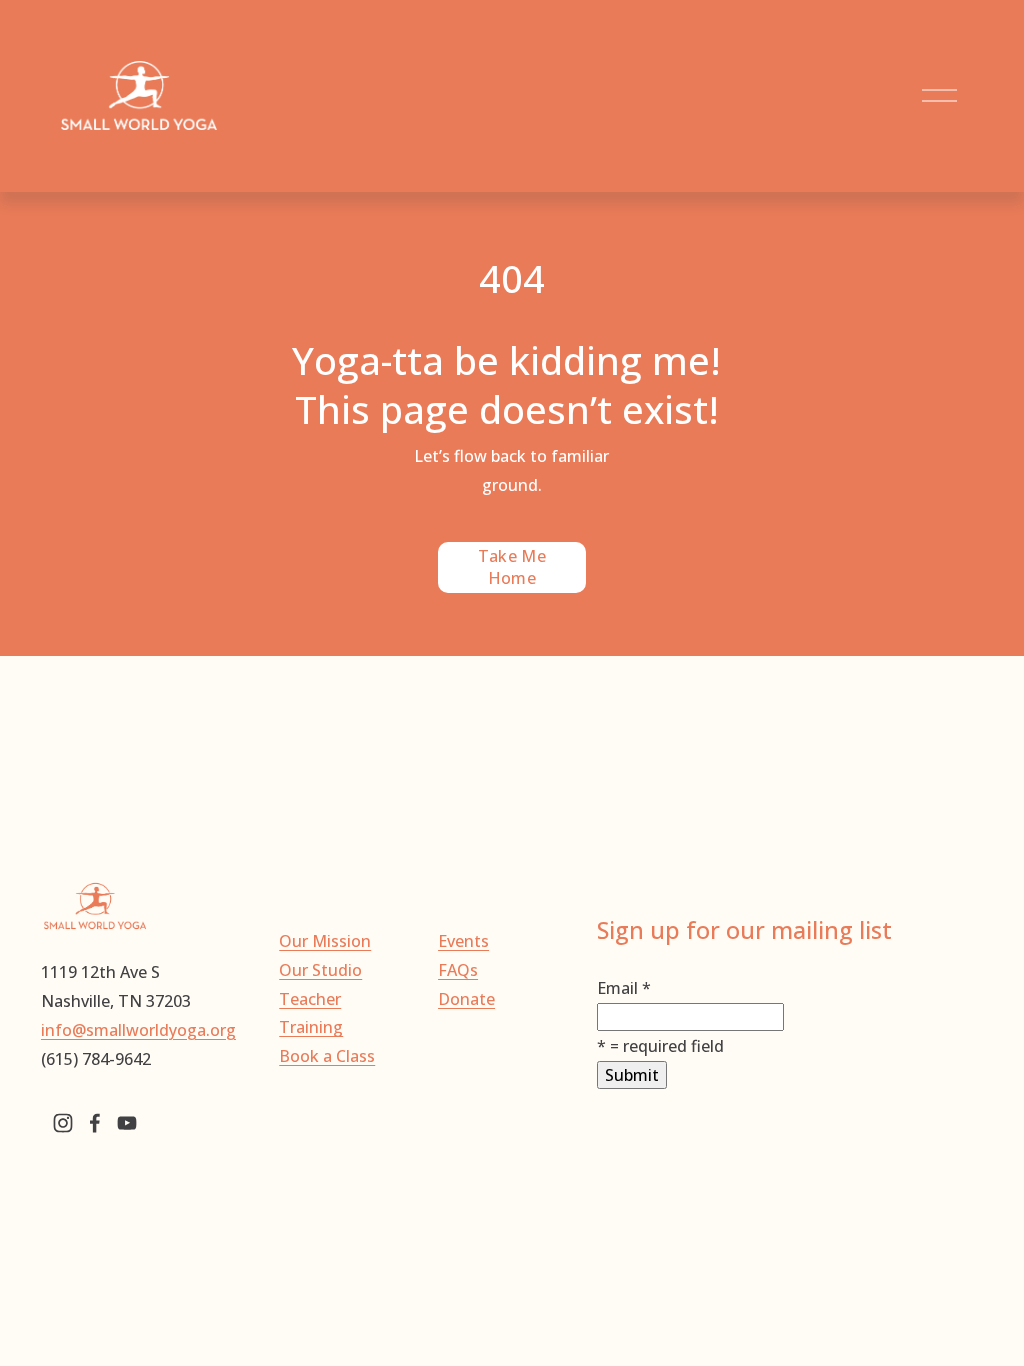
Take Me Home (512, 567)
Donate (466, 999)
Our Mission (325, 941)
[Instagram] (63, 1123)
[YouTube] (127, 1123)
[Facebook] (95, 1123)
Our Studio (320, 970)
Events (463, 941)
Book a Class (327, 1056)
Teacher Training (311, 1013)
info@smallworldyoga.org (138, 1030)
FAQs (458, 970)
